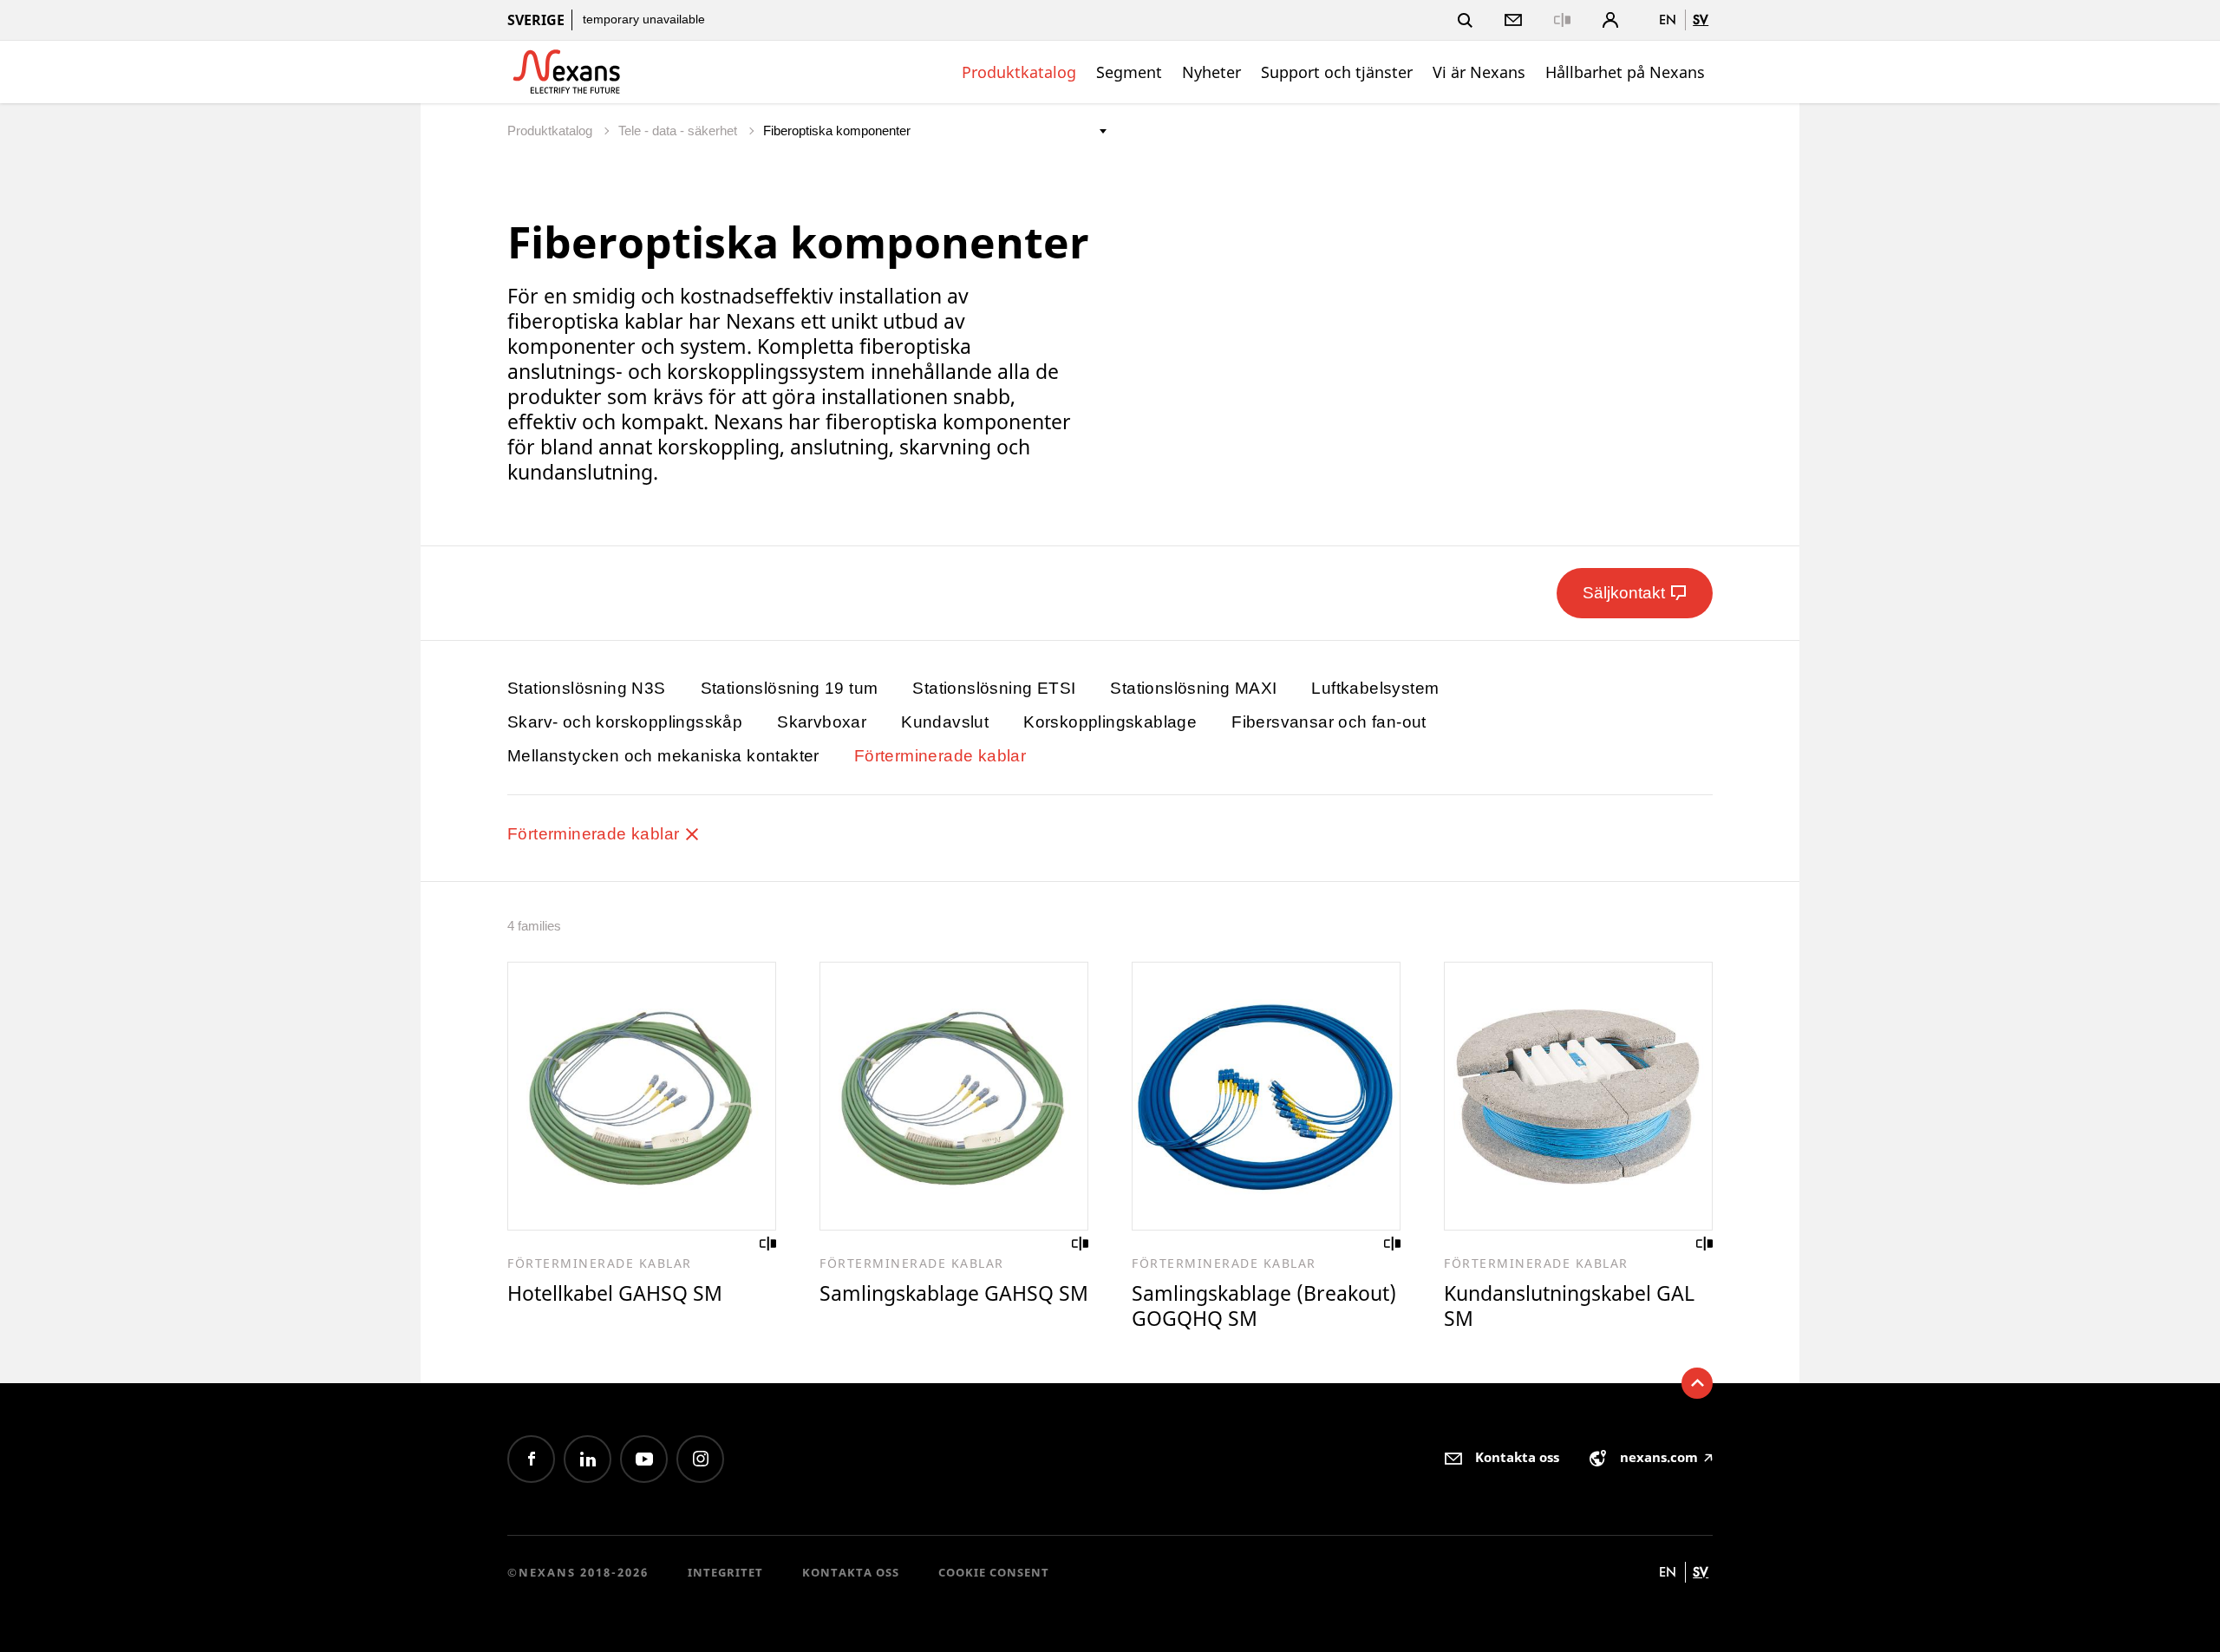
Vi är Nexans (1479, 72)
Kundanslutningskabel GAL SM (1569, 1306)
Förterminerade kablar (940, 756)
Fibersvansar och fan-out (1329, 722)
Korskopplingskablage (1110, 722)
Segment (1129, 72)
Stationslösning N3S (587, 688)
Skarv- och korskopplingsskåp (625, 722)
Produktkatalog (1019, 72)
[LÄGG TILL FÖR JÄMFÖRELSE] (768, 1244)
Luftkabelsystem (1375, 688)
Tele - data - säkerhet (679, 131)
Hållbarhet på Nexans (1625, 72)
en (1668, 20)
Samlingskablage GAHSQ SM (954, 1293)
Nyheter (1211, 72)
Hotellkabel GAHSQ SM (615, 1293)
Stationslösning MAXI (1193, 688)
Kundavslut (945, 722)
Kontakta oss (851, 1572)
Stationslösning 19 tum (790, 688)
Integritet (725, 1572)
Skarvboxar (822, 722)
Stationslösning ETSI (994, 688)
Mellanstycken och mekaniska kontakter (663, 756)
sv (1701, 20)
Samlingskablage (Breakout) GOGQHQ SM (1264, 1306)
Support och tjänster (1337, 72)
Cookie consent (994, 1572)
